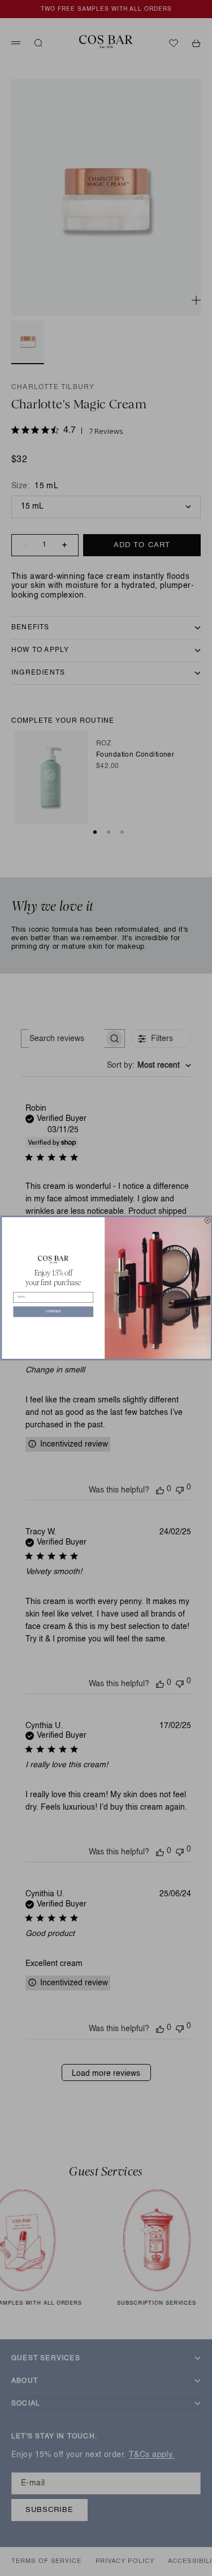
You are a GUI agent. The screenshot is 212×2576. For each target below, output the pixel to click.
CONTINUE (53, 1312)
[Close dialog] (207, 1220)
